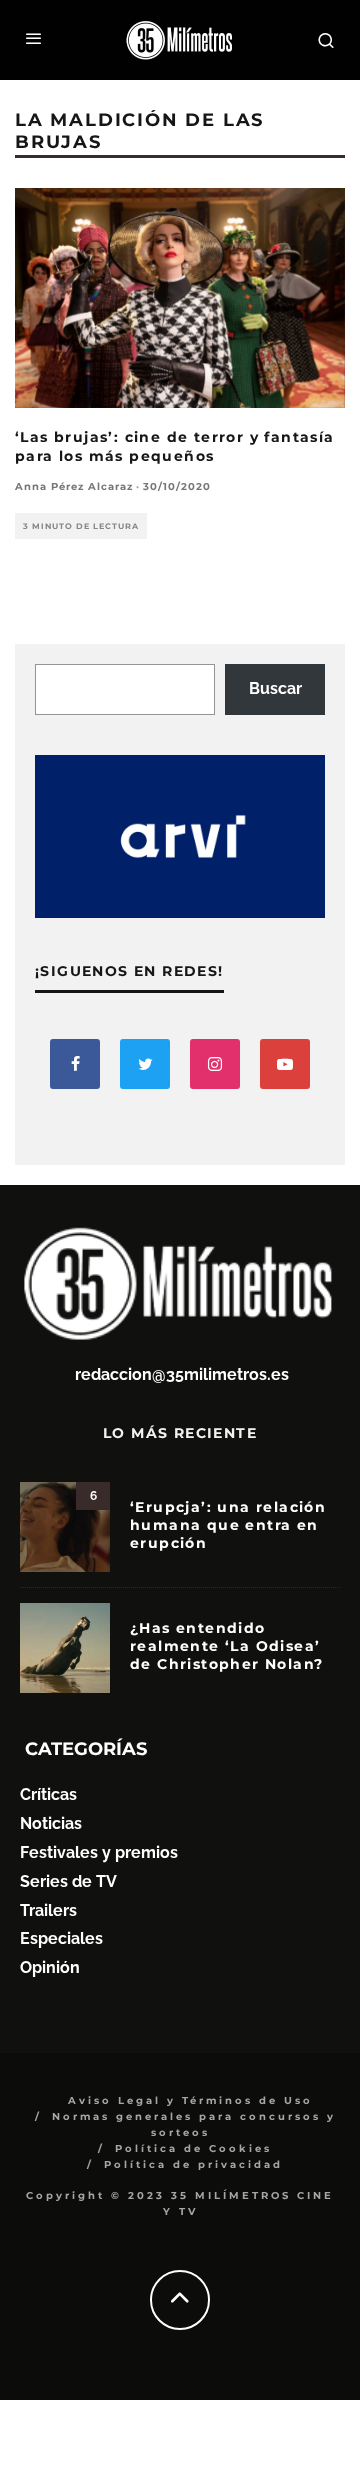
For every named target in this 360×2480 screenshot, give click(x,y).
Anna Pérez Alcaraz (74, 486)
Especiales (61, 1938)
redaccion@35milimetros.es (182, 1374)
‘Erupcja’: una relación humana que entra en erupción (228, 1525)
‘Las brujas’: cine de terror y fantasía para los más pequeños (175, 446)
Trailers (48, 1910)
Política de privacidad (193, 2164)
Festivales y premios (99, 1852)
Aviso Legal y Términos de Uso (190, 2100)
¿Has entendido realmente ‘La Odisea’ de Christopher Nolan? (226, 1646)
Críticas (48, 1794)
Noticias (51, 1823)
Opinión (50, 1967)
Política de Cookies (193, 2148)
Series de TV (68, 1881)
